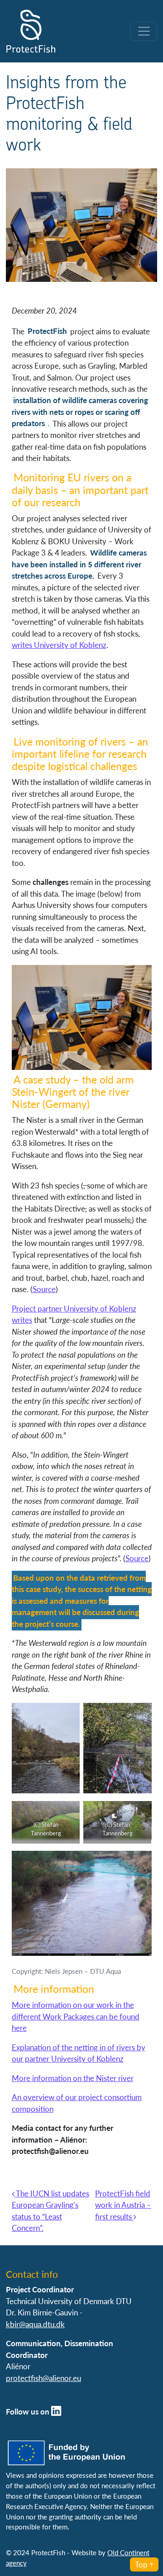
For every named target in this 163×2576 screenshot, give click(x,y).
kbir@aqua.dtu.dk (35, 2324)
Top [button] (141, 2564)
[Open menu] (144, 31)
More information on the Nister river (73, 2078)
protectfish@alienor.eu (43, 2378)
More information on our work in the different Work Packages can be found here (76, 2016)
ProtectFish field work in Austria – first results (123, 2205)
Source (44, 1289)
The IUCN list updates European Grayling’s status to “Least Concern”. (50, 2211)
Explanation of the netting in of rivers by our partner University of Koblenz (79, 2053)
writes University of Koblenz (59, 645)
